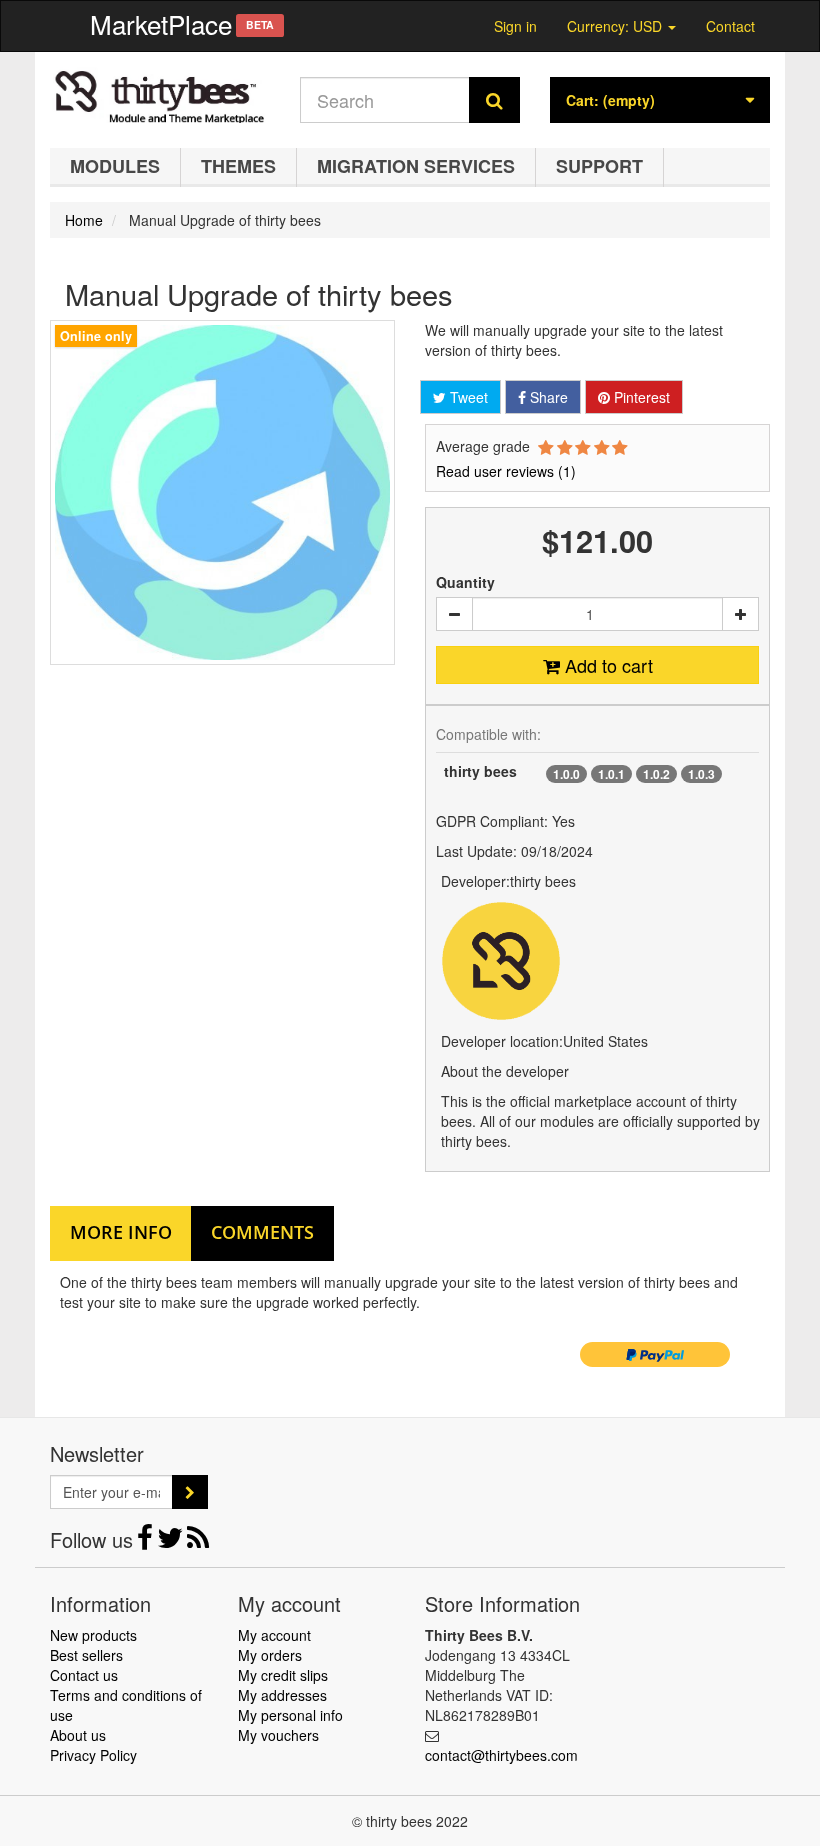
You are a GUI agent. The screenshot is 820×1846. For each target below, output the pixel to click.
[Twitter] (172, 1542)
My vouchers (278, 1735)
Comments (262, 1232)
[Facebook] (147, 1542)
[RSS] (198, 1542)
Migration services (416, 166)
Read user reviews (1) (506, 471)
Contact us (84, 1675)
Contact (730, 26)
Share (547, 397)
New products (93, 1635)
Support (599, 166)
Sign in (515, 26)
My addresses (282, 1695)
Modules (115, 166)
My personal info (290, 1715)
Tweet (467, 397)
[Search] (494, 100)
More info (121, 1232)
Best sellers (86, 1655)
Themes (238, 166)
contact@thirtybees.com (501, 1755)
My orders (270, 1655)
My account (274, 1635)
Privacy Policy (93, 1755)
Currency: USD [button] (616, 23)
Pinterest (640, 397)
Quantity (465, 582)
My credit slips (283, 1675)
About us (78, 1735)
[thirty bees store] (160, 95)
